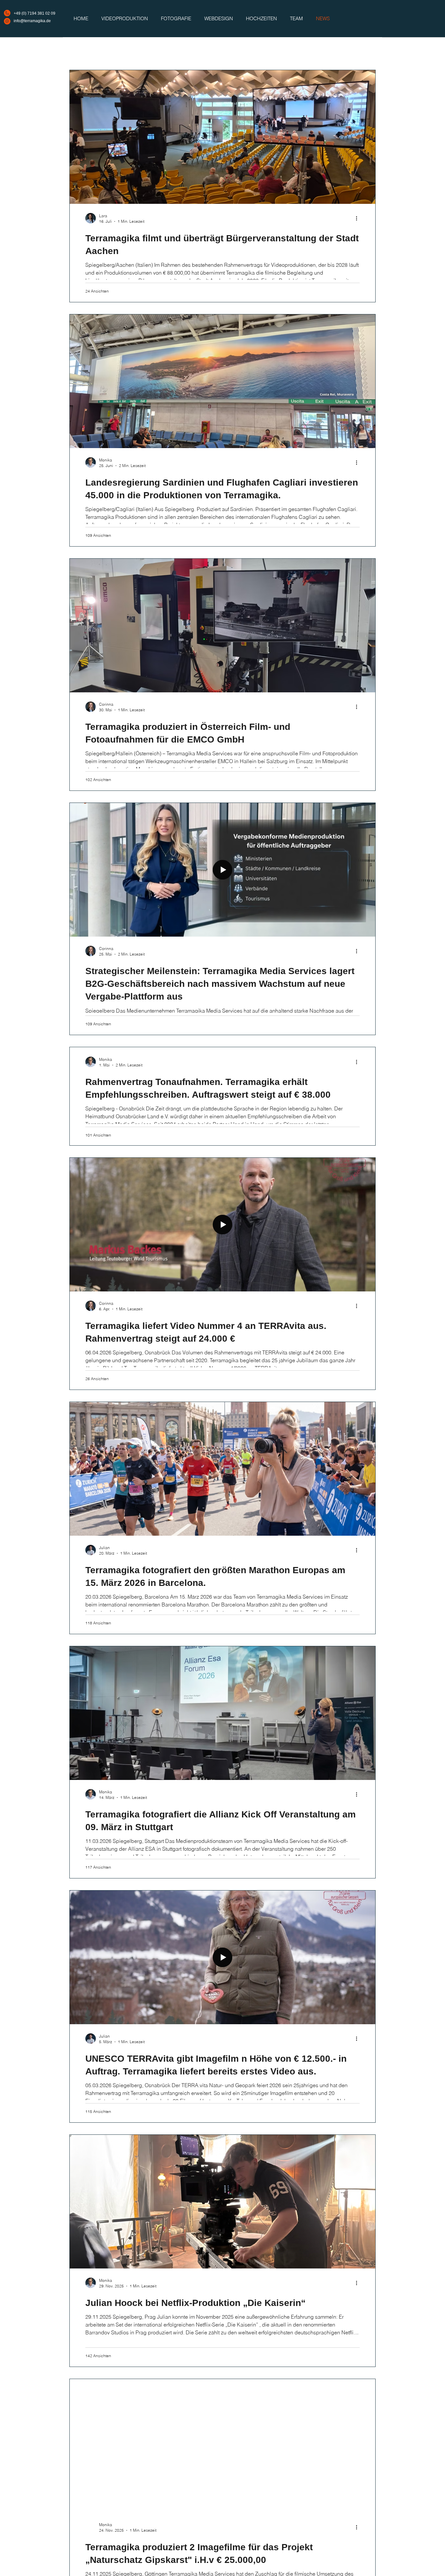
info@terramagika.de (32, 21)
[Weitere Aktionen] (359, 218)
